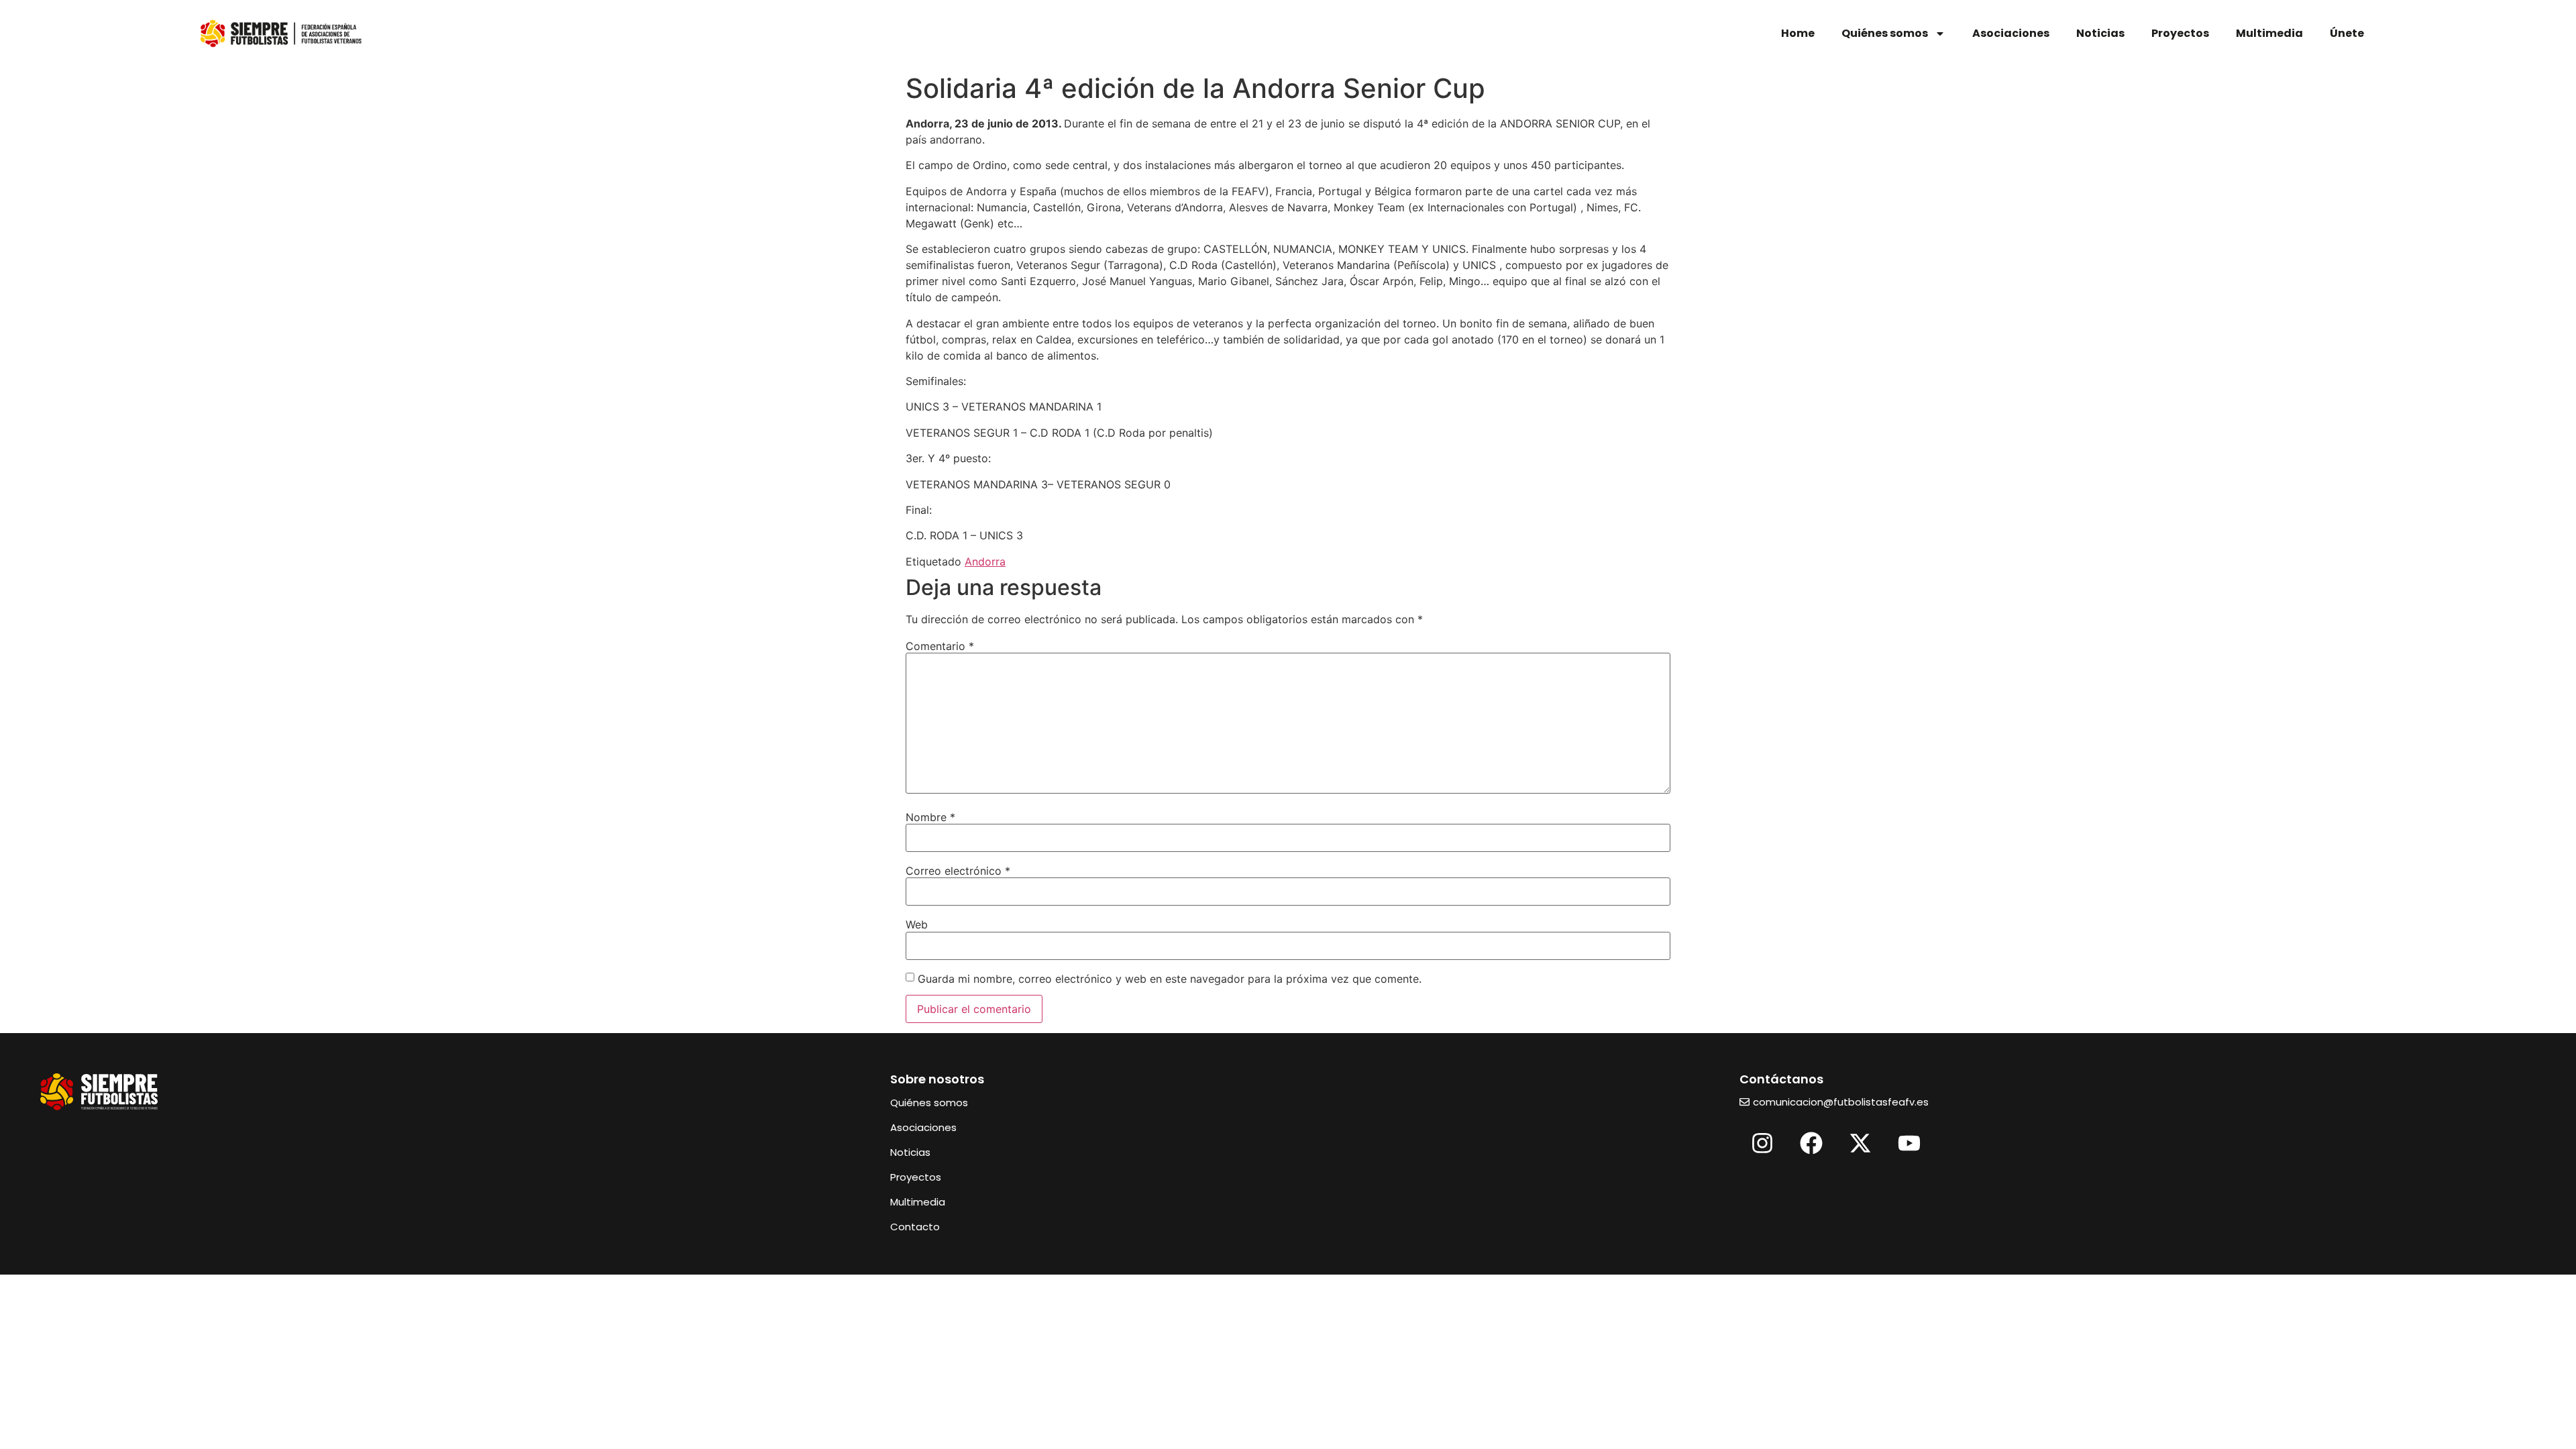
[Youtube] (1909, 1143)
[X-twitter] (1860, 1143)
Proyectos (2180, 33)
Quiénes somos (1885, 33)
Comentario (940, 646)
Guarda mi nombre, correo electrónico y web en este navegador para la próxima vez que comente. (1170, 979)
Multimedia (2269, 33)
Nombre (930, 817)
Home (1798, 33)
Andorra (985, 561)
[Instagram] (1762, 1143)
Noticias (2100, 33)
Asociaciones (2011, 33)
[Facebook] (1811, 1143)
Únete (2347, 33)
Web (917, 924)
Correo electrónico (958, 871)
